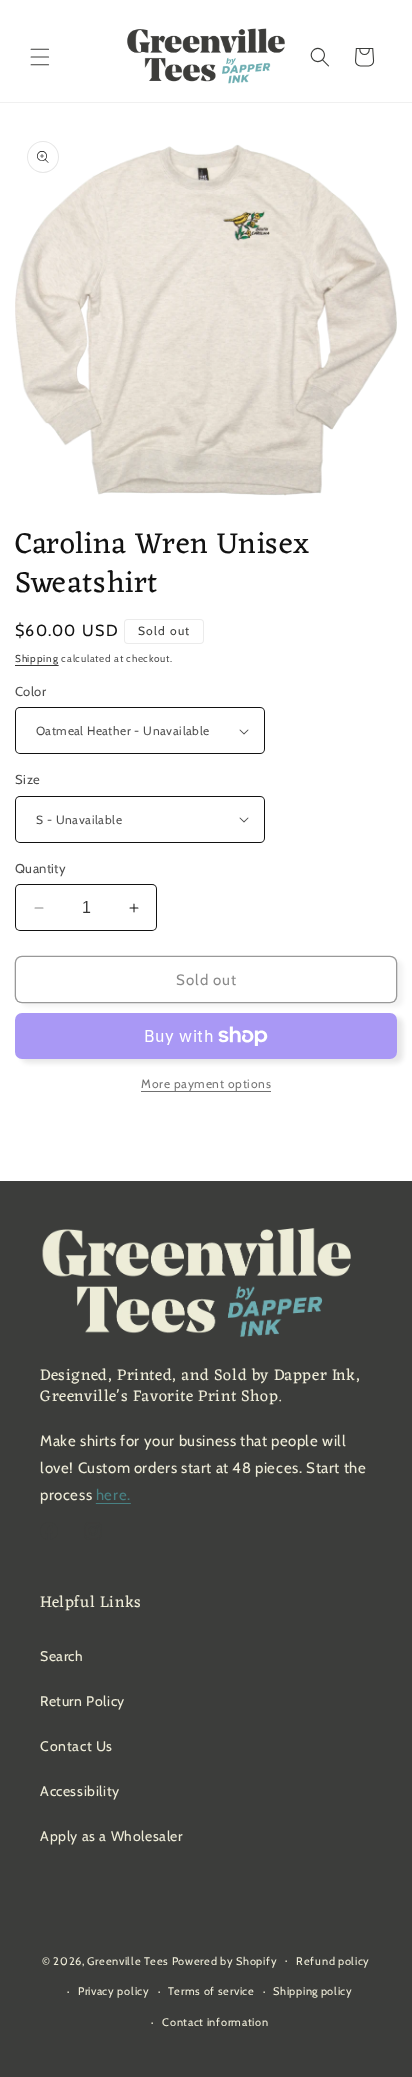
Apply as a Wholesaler (111, 1836)
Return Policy (82, 1701)
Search (62, 1656)
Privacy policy (114, 1991)
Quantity (40, 868)
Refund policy (333, 1961)
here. (113, 1495)
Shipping (37, 658)
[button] (40, 57)
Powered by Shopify (225, 1960)
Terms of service (211, 1991)
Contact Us (76, 1746)
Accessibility (80, 1791)
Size (28, 779)
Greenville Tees (128, 1960)
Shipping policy (313, 1991)
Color (30, 691)
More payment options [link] (206, 1083)
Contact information (215, 2022)
